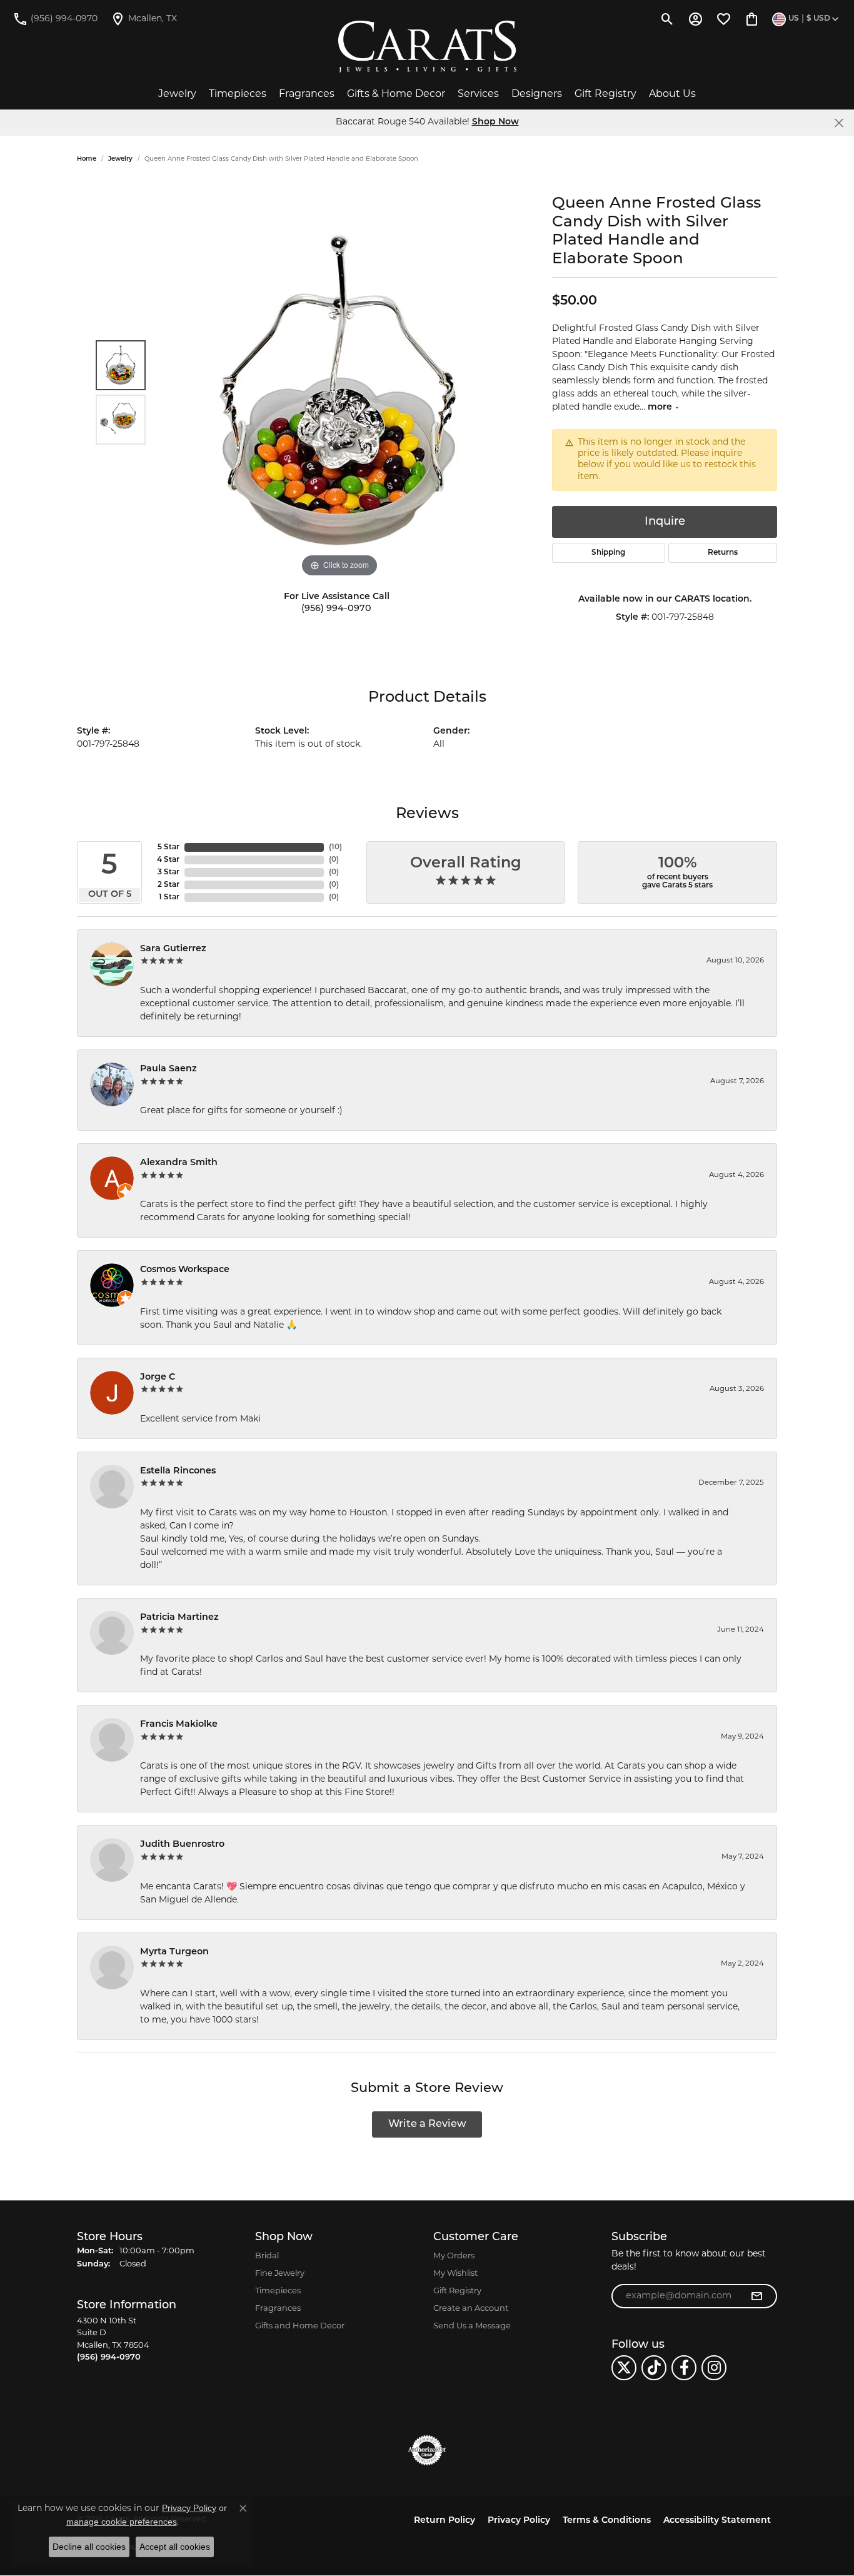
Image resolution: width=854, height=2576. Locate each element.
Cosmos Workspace (185, 1270)
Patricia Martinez (179, 1618)
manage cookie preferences (122, 2522)
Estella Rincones (178, 1471)
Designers (537, 94)
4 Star (168, 860)
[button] (667, 19)
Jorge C (158, 1377)
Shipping (608, 553)
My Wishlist (455, 2274)
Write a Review (427, 2124)
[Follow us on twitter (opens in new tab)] (624, 2368)
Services (478, 94)
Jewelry (177, 94)
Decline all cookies (89, 2547)
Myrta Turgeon (174, 1952)
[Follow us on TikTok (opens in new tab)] (654, 2368)
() (335, 847)
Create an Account (471, 2309)
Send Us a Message (472, 2326)
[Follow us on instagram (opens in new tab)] (714, 2368)
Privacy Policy (519, 2521)
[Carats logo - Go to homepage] (427, 47)
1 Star (169, 897)
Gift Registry (605, 94)
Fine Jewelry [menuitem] (280, 2274)
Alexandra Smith (179, 1163)
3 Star (168, 872)
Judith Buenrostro (182, 1845)
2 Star (168, 885)
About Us (672, 94)
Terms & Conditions (607, 2521)
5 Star (168, 847)
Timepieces (238, 94)
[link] (55, 19)
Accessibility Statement (717, 2521)
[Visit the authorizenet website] (427, 2450)
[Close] (839, 123)
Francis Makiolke (179, 1725)
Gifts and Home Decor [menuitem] (300, 2326)
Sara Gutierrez (173, 949)
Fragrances (307, 94)
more (661, 407)
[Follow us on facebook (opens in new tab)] (684, 2368)
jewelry (120, 159)
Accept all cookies (175, 2547)
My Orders (454, 2256)
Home (87, 159)
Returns (723, 553)
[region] (339, 393)
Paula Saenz (168, 1069)
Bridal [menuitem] (267, 2256)
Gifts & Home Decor (396, 94)
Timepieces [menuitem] (278, 2291)
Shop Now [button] (495, 122)
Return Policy (445, 2521)
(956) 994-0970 (336, 609)
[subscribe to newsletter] (756, 2296)
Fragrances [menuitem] (278, 2309)
